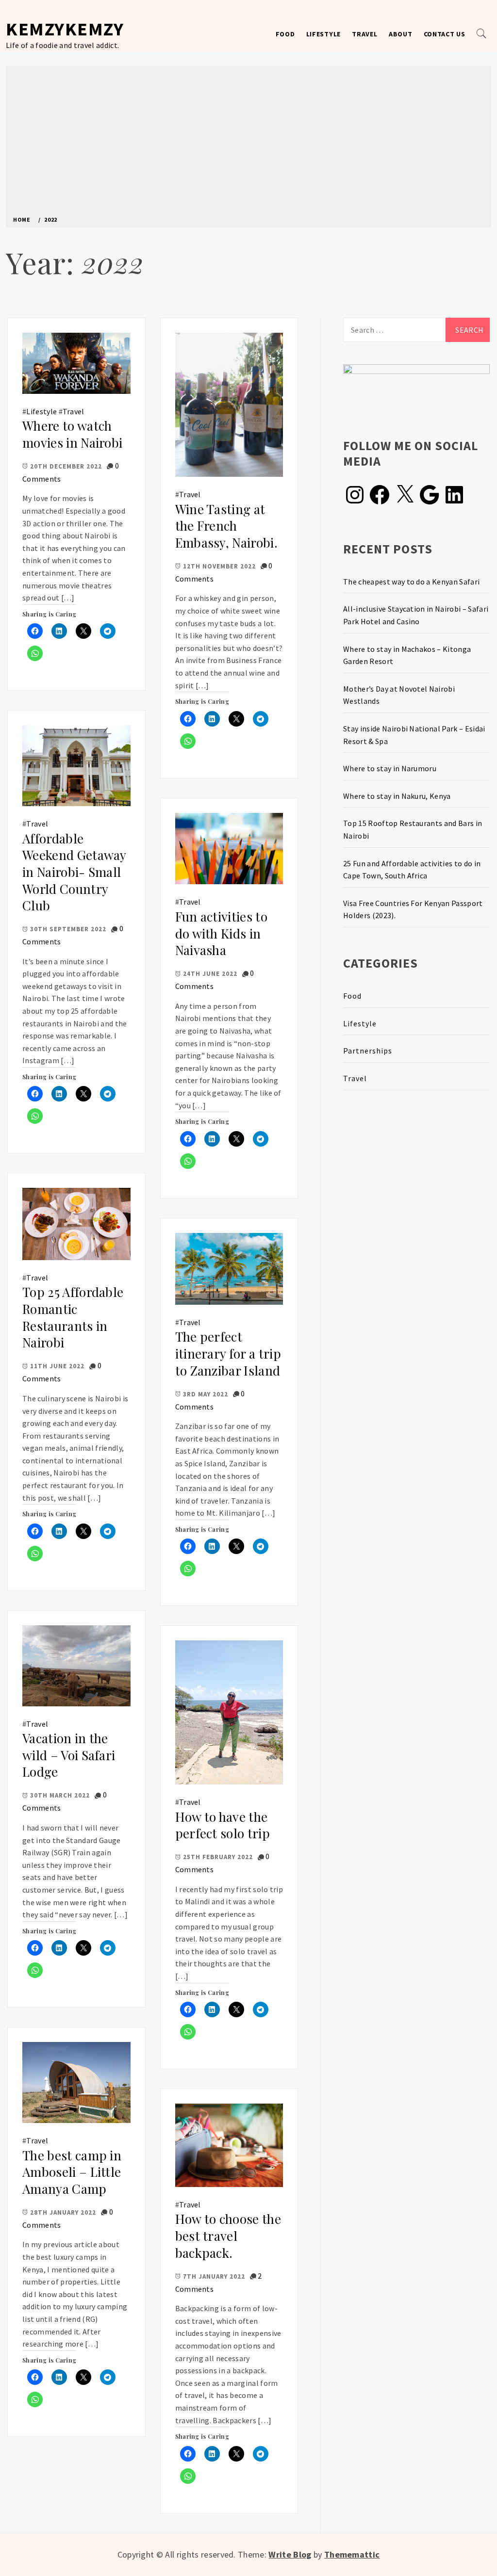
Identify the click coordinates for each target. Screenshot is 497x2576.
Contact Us (445, 34)
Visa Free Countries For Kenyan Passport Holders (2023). (413, 909)
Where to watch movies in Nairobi (72, 434)
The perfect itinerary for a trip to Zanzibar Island (228, 1353)
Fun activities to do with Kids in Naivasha (221, 933)
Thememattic (352, 2554)
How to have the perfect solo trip (223, 1825)
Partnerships (368, 1051)
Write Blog (290, 2554)
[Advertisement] (248, 144)
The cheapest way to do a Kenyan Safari (411, 582)
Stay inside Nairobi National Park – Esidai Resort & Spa (414, 735)
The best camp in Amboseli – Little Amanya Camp (72, 2172)
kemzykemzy (65, 29)
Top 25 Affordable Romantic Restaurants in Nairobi (73, 1317)
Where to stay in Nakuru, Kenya (397, 796)
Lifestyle (323, 34)
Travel (364, 34)
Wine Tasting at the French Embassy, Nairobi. (226, 526)
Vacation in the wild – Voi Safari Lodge (69, 1755)
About (401, 34)
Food (285, 34)
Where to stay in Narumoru (390, 768)
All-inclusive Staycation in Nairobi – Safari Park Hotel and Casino (416, 615)
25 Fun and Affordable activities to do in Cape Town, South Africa (412, 870)
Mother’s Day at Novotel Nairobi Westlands (399, 695)
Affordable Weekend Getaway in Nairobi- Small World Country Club (74, 872)
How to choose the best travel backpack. (228, 2236)
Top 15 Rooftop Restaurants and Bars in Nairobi (413, 829)
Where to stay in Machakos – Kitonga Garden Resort (407, 655)
